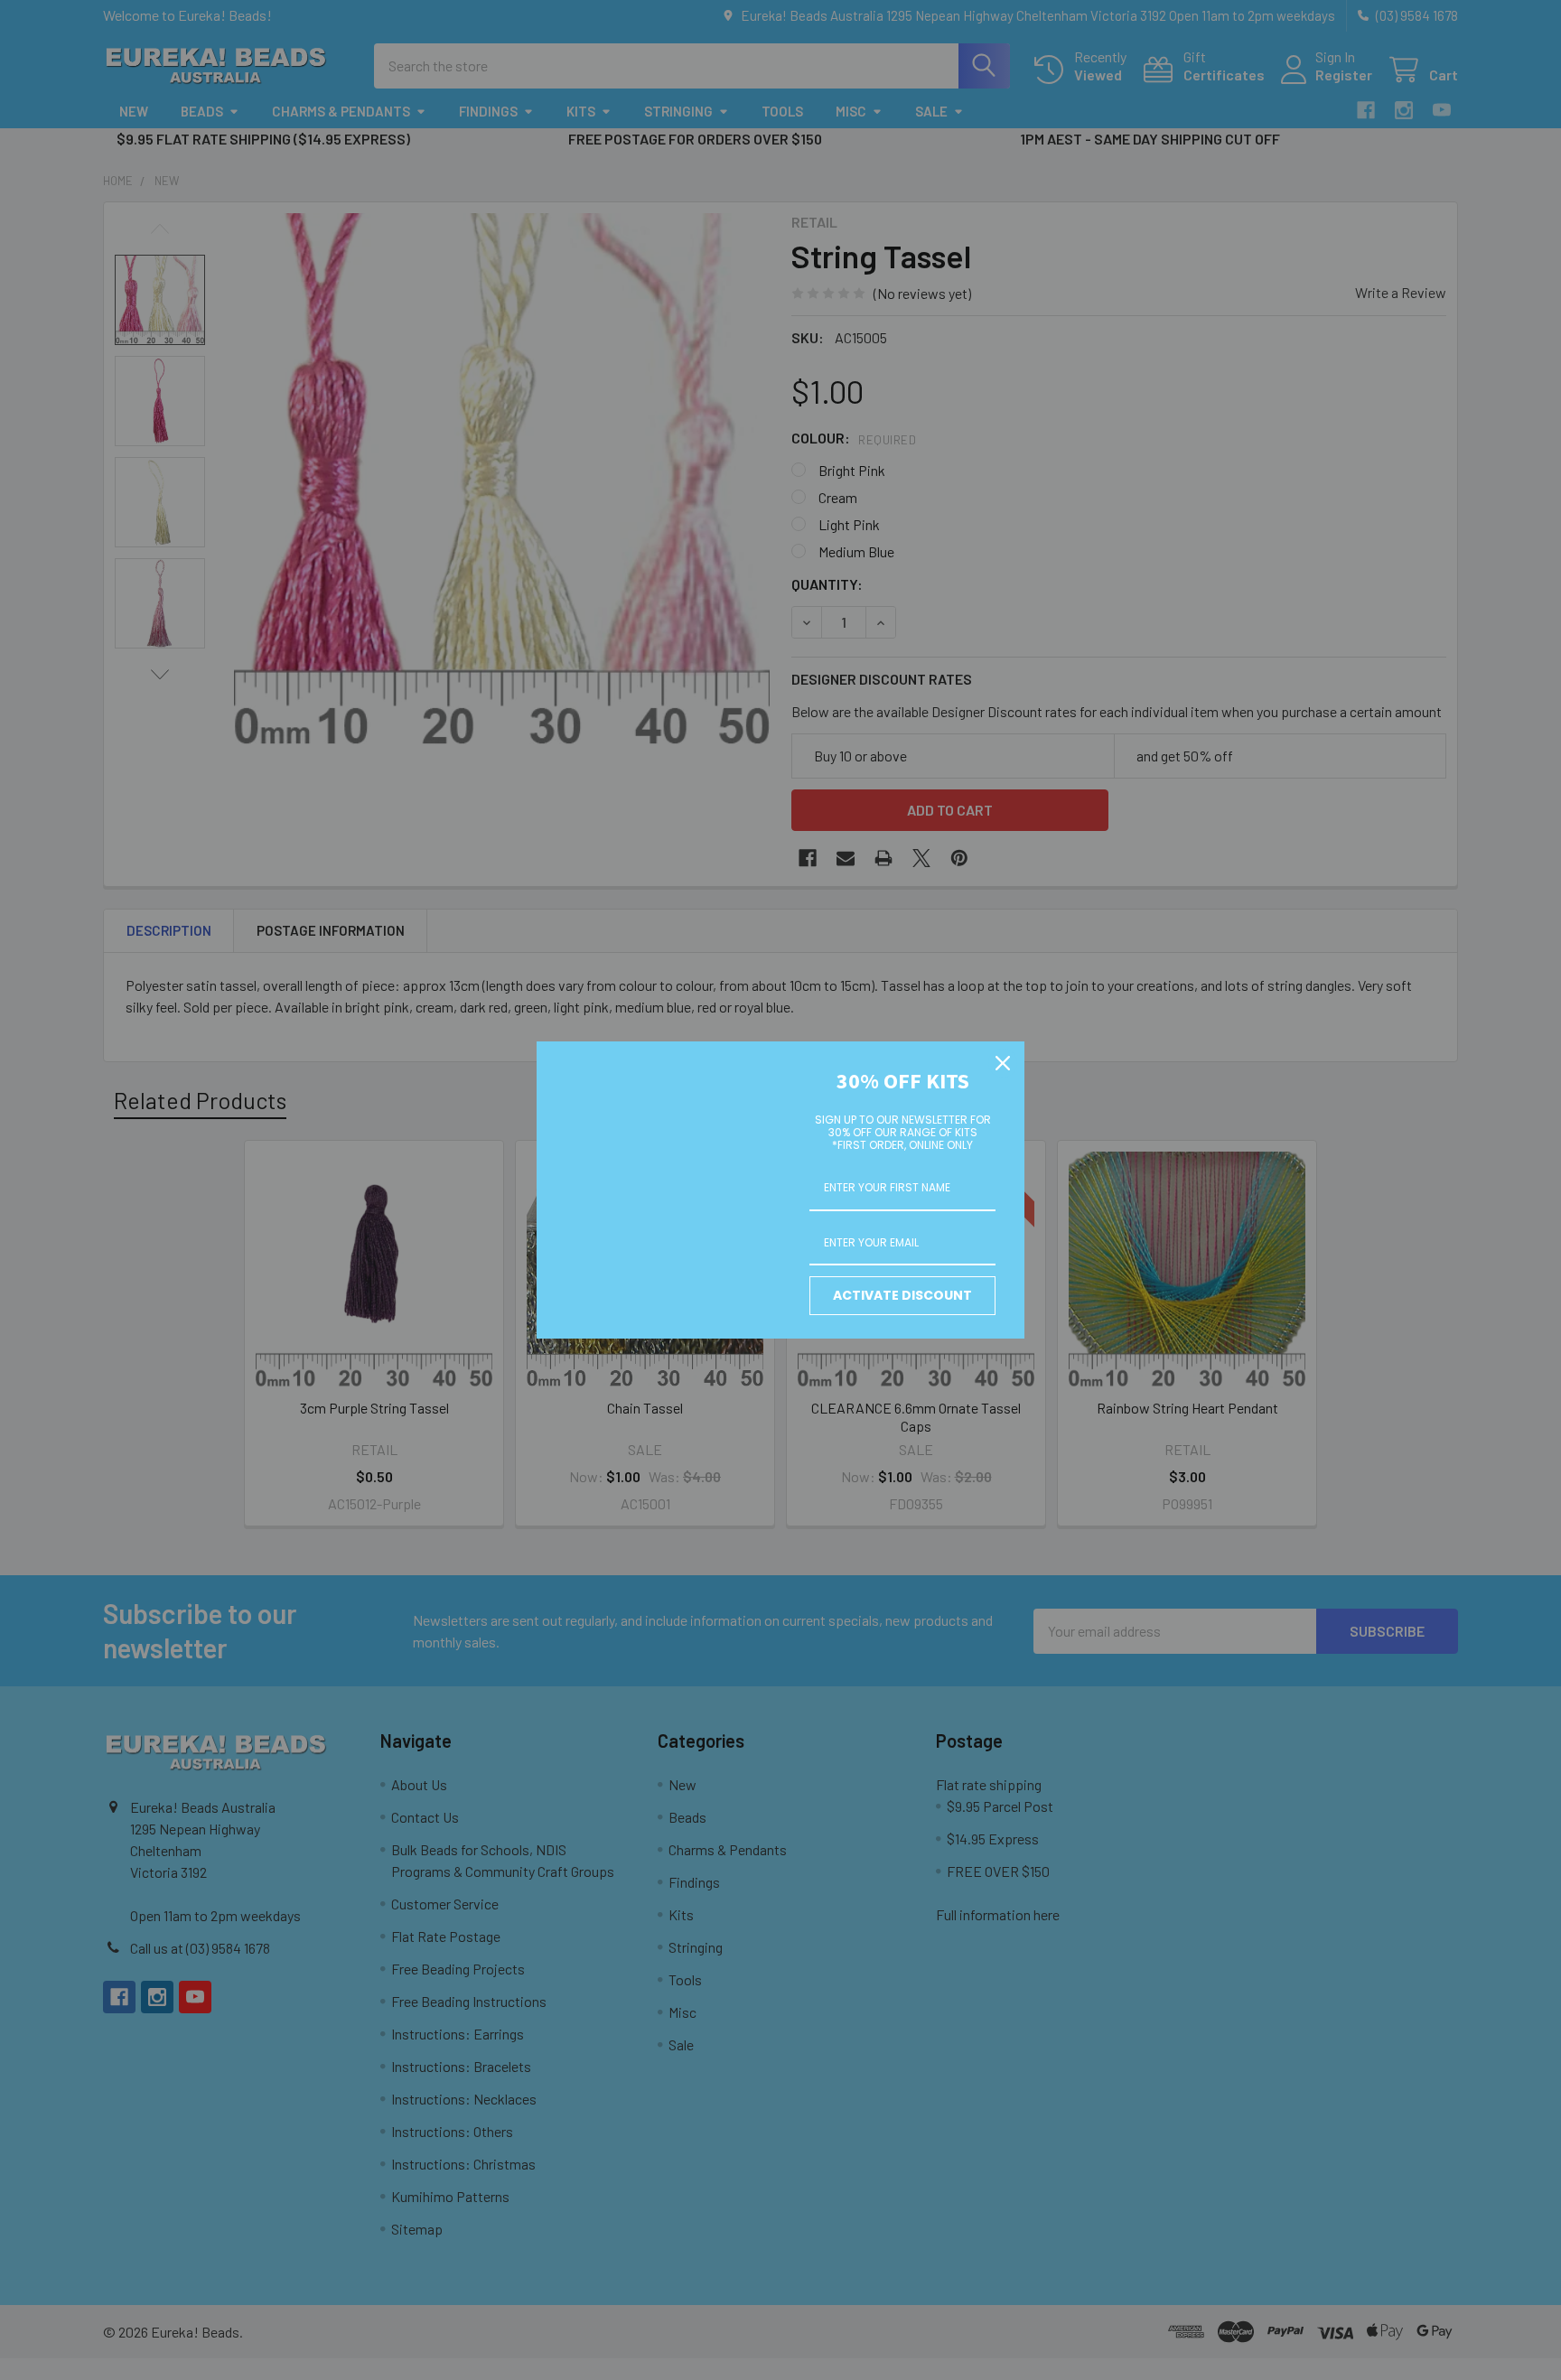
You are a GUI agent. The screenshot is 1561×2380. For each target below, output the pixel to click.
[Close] (1003, 1063)
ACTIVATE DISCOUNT (902, 1295)
